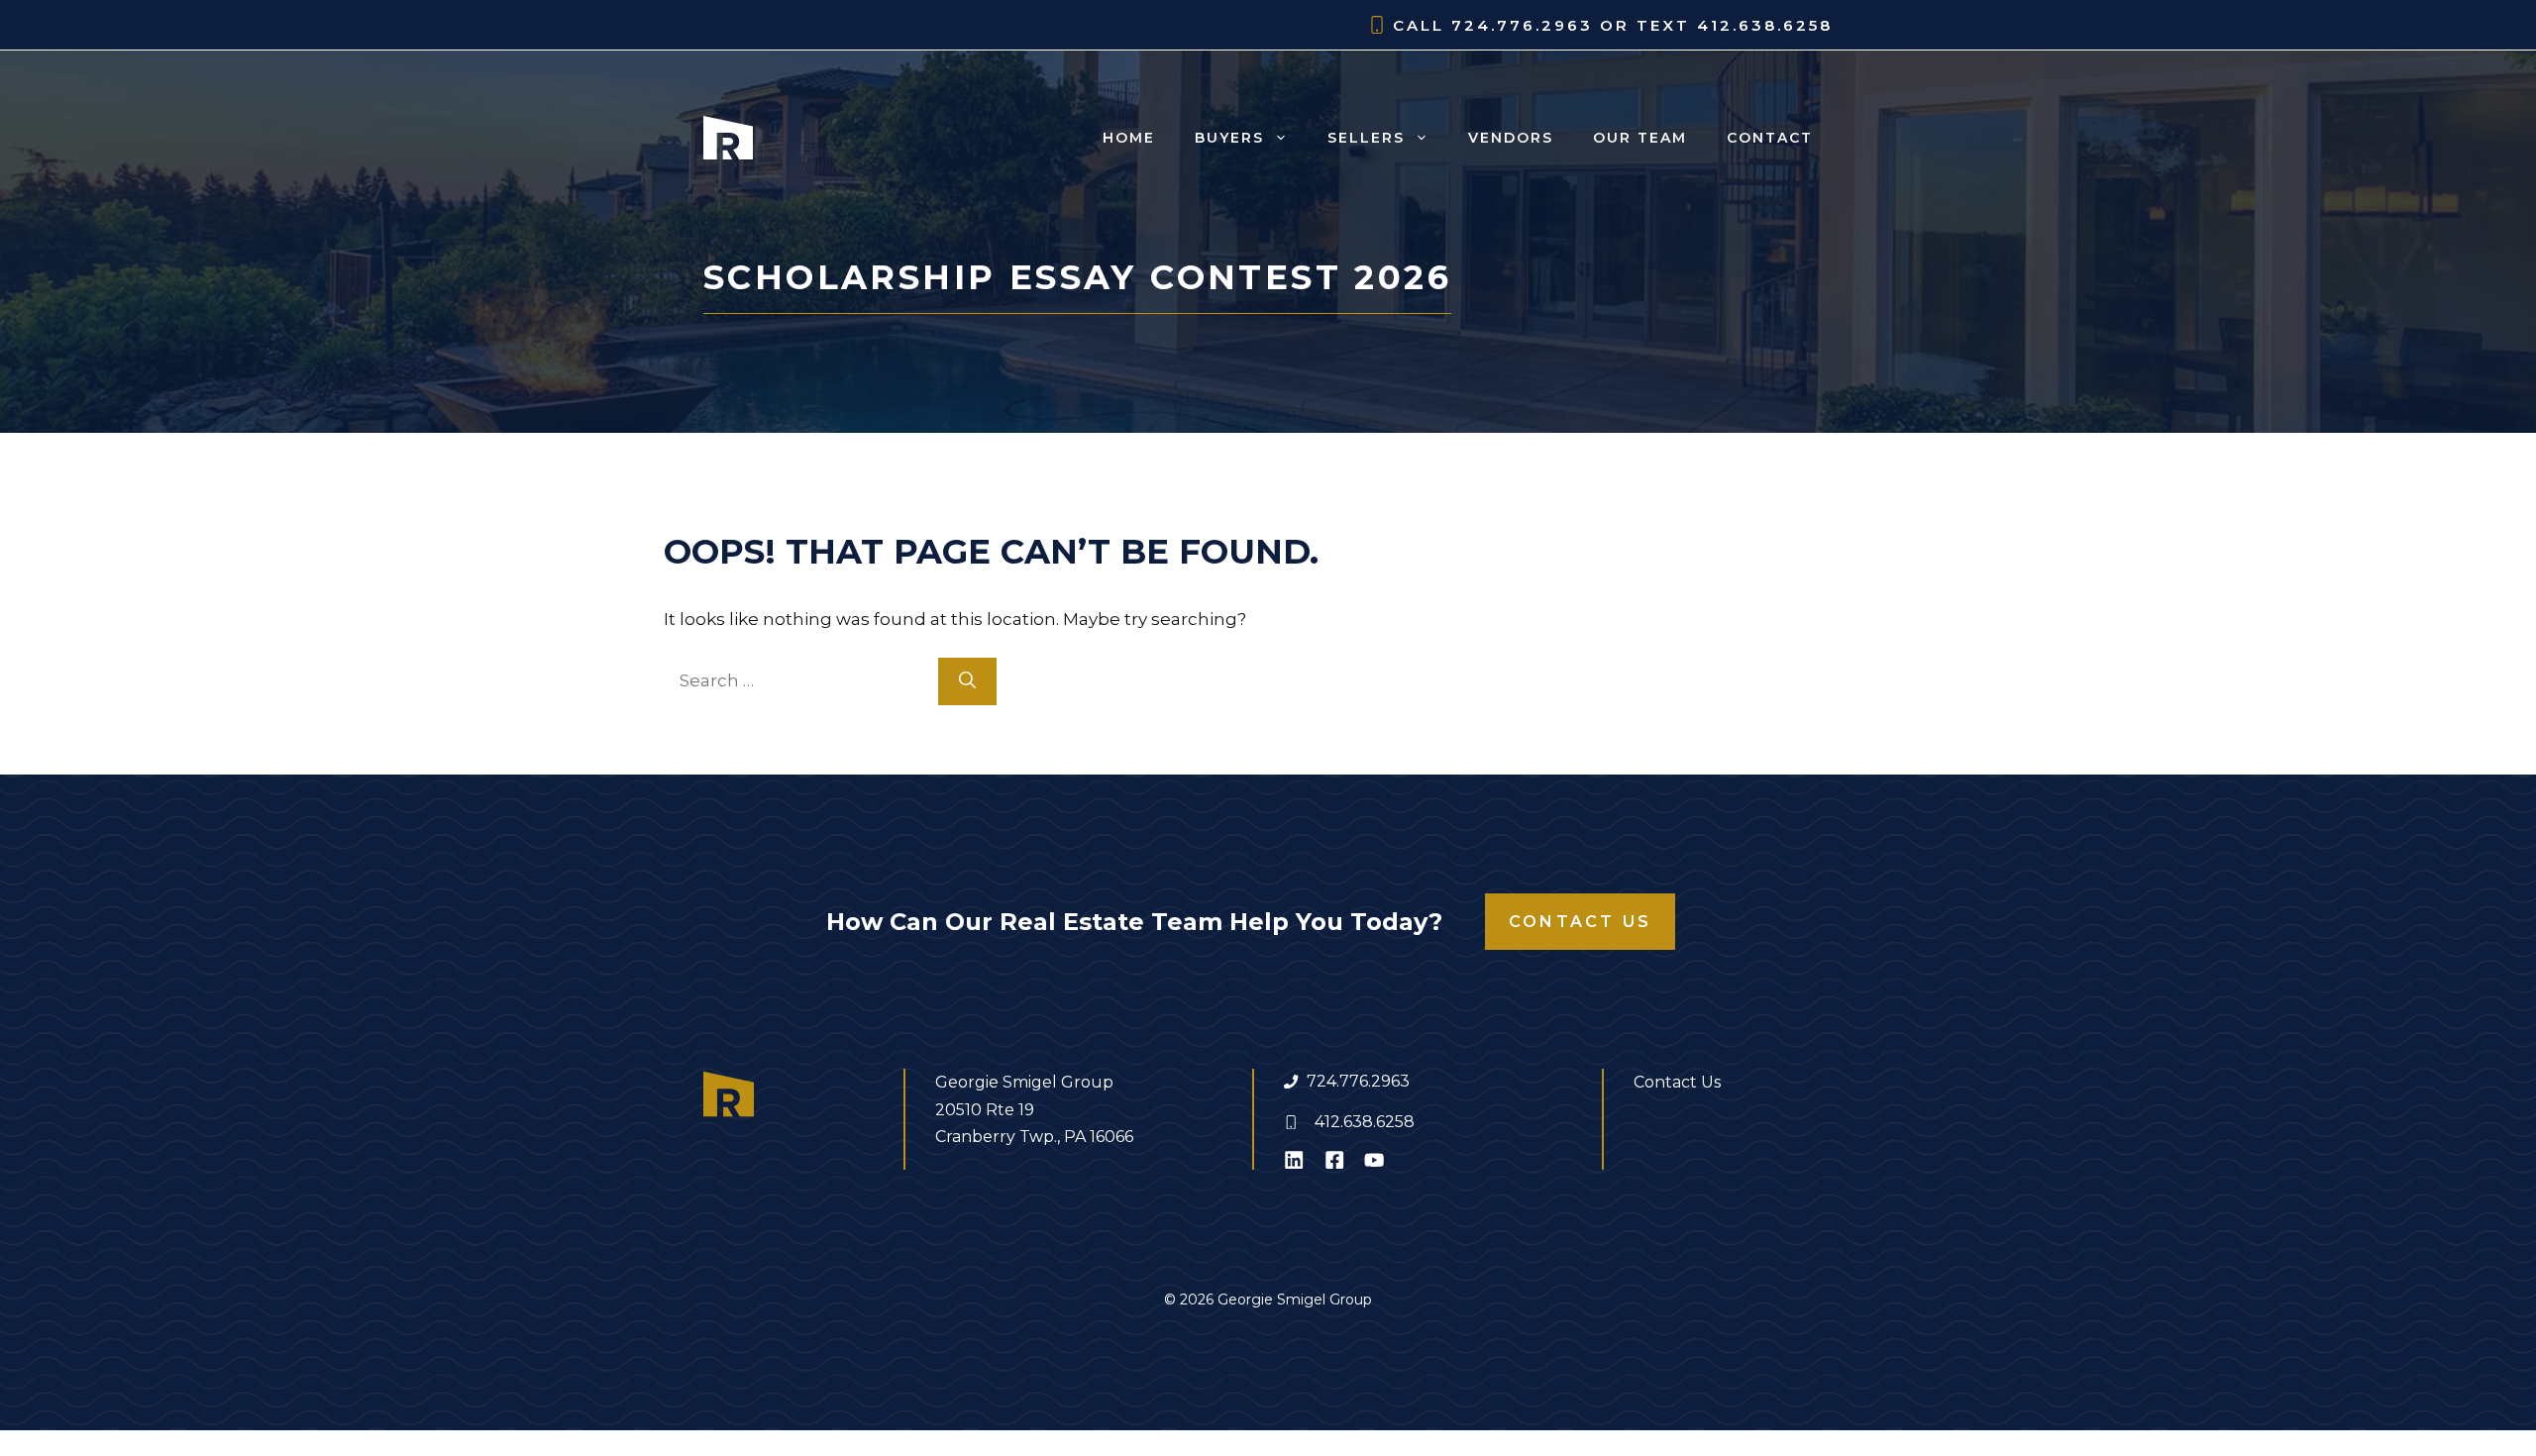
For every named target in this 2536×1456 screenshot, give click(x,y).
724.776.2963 (1358, 1081)
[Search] (967, 681)
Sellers (1366, 138)
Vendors (1511, 138)
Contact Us (1580, 922)
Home (1129, 138)
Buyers (1229, 138)
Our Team (1640, 138)
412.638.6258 (1365, 1122)
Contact (1770, 138)
